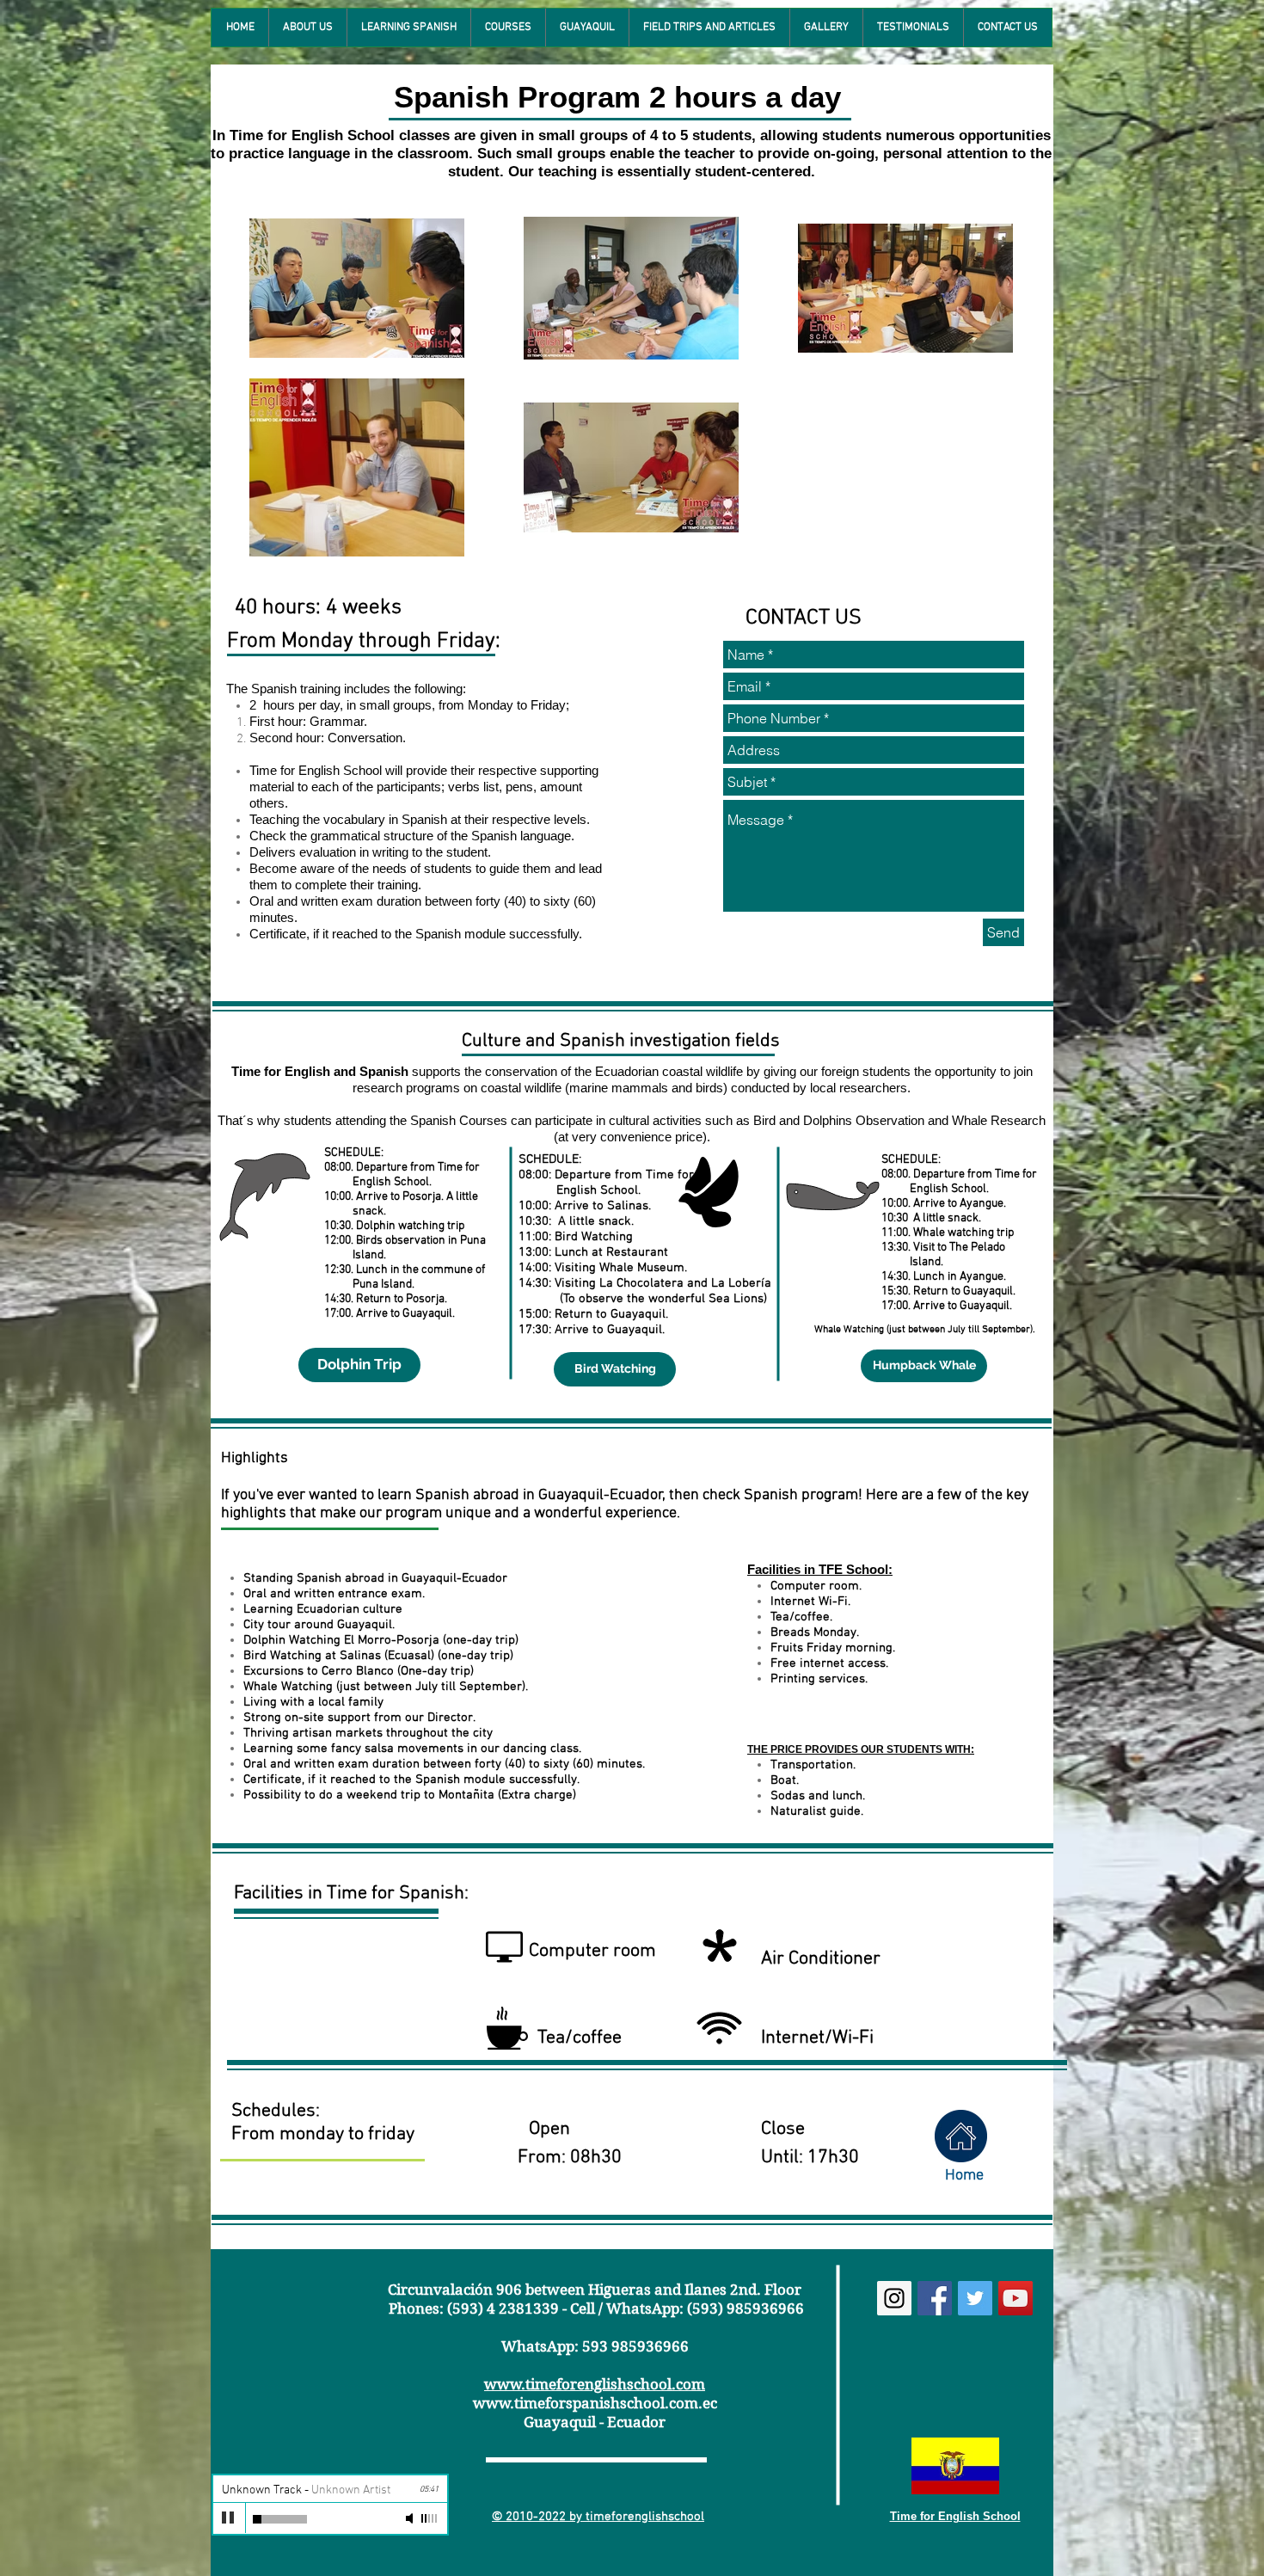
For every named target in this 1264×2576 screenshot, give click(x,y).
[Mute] (411, 2518)
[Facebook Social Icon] (935, 2298)
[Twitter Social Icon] (975, 2298)
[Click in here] (961, 2136)
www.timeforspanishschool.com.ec (595, 2403)
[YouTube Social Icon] (1015, 2298)
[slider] (430, 2518)
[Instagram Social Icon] (894, 2298)
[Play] (229, 2518)
